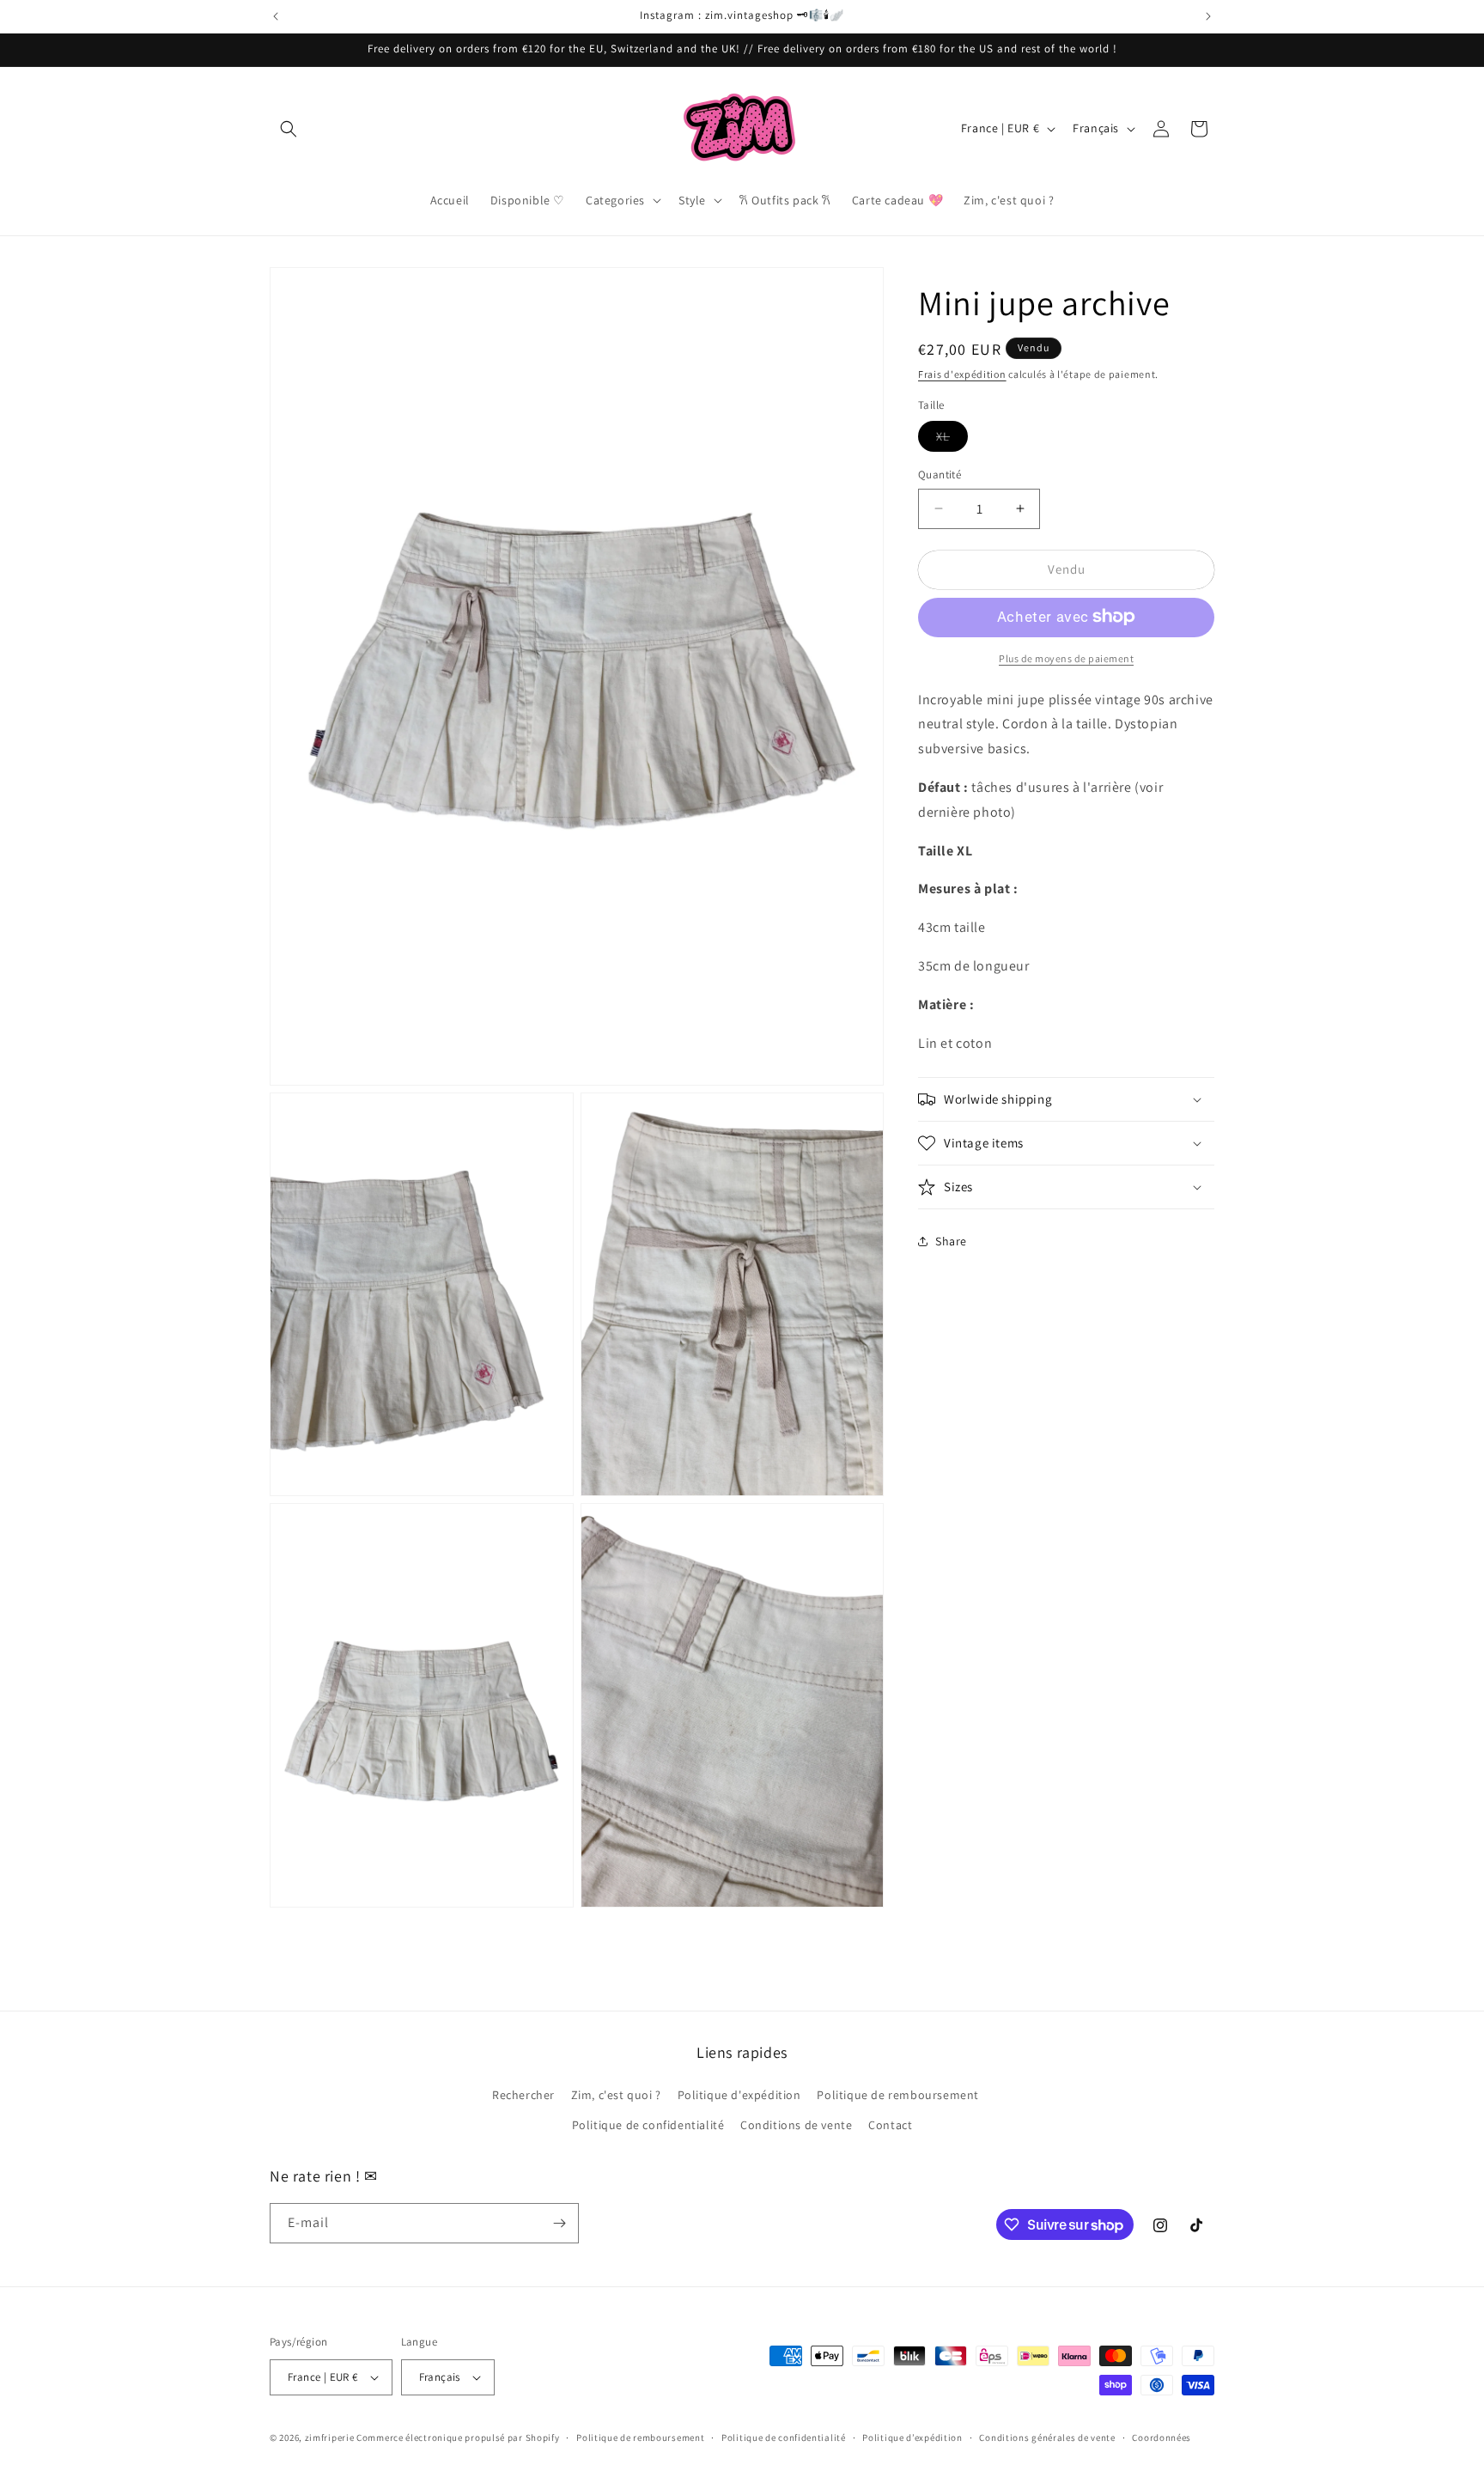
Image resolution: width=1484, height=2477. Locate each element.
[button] (289, 129)
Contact (890, 2125)
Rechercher (523, 2094)
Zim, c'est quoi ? (616, 2094)
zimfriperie (330, 2437)
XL (952, 440)
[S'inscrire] (559, 2223)
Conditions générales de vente (1047, 2437)
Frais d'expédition (962, 374)
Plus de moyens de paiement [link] (1066, 657)
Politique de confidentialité (648, 2125)
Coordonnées (1162, 2437)
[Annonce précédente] (276, 16)
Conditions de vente (796, 2125)
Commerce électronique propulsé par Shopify (458, 2437)
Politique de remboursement (898, 2094)
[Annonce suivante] (1208, 16)
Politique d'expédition (739, 2094)
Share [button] (951, 1241)
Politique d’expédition (912, 2437)
